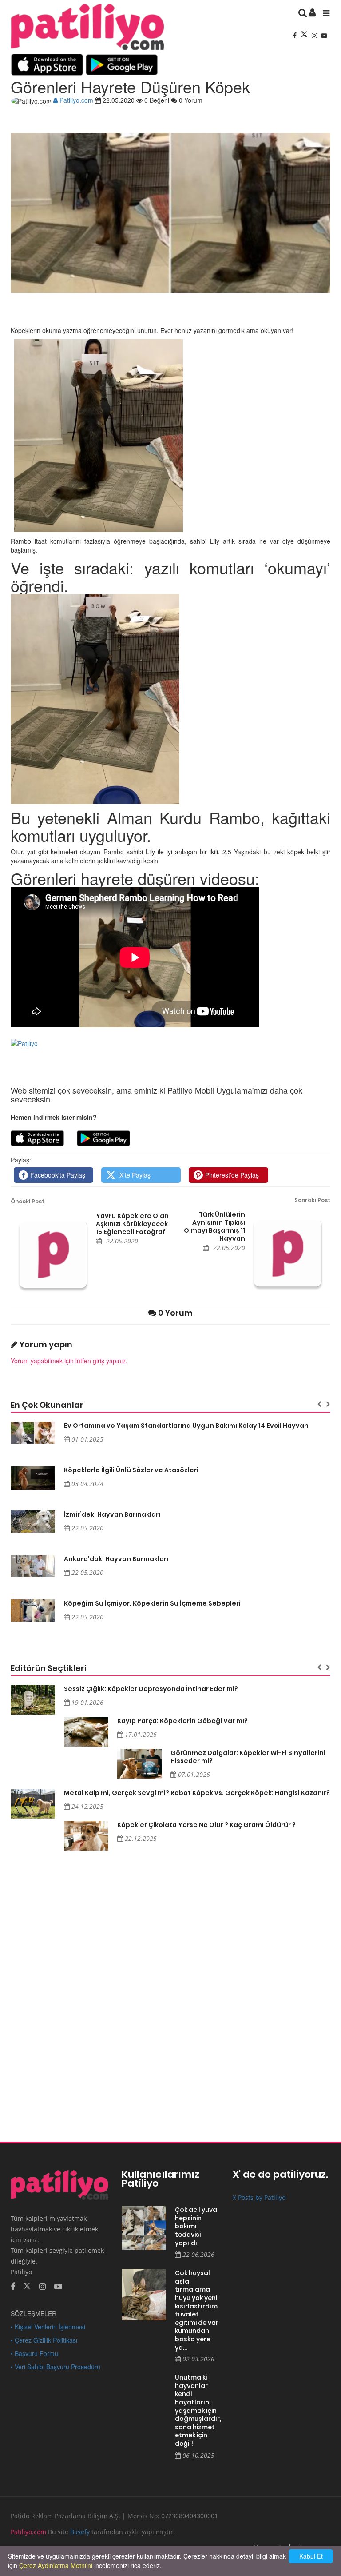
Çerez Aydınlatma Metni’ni (56, 2565)
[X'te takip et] (27, 2285)
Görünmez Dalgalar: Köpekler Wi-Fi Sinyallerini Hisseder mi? (248, 1757)
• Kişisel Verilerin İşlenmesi (48, 2327)
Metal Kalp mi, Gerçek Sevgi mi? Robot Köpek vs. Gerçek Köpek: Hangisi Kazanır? (197, 1793)
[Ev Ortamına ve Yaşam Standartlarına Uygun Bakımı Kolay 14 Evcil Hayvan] (33, 1433)
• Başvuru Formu (34, 2353)
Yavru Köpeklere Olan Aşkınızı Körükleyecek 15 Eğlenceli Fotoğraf (132, 1224)
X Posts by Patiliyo (259, 2197)
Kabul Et (311, 2556)
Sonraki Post (312, 1200)
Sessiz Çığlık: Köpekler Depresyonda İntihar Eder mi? (151, 1689)
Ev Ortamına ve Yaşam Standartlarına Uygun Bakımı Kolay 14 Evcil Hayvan (186, 1426)
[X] (305, 35)
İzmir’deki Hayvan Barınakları (112, 1514)
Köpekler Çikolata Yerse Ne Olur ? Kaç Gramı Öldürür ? (206, 1825)
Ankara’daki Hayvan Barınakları (116, 1559)
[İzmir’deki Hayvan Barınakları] (33, 1522)
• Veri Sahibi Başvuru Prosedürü (56, 2367)
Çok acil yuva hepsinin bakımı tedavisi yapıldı (196, 2226)
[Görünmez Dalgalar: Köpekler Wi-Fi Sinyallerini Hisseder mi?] (139, 1764)
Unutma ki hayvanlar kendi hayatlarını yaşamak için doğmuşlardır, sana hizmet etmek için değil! (197, 2410)
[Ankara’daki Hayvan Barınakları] (33, 1566)
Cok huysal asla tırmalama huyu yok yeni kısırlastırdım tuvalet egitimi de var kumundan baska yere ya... (197, 2310)
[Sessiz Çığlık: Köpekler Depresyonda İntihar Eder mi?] (33, 1700)
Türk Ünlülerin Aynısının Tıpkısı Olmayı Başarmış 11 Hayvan (214, 1226)
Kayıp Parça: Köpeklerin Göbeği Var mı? (182, 1721)
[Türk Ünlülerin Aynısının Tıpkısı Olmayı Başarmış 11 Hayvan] (288, 1253)
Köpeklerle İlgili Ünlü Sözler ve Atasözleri (131, 1470)
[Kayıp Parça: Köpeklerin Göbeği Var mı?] (86, 1732)
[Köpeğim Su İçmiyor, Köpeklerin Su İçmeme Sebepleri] (33, 1611)
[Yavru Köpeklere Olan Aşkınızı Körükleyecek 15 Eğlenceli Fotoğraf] (53, 1254)
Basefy (80, 2532)
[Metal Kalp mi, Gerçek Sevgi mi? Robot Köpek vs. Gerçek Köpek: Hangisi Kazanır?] (33, 1804)
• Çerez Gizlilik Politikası (44, 2340)
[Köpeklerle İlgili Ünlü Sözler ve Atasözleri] (33, 1478)
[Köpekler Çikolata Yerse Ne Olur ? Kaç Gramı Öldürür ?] (86, 1836)
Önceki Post (28, 1201)
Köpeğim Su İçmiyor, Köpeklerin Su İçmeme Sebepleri (152, 1603)
